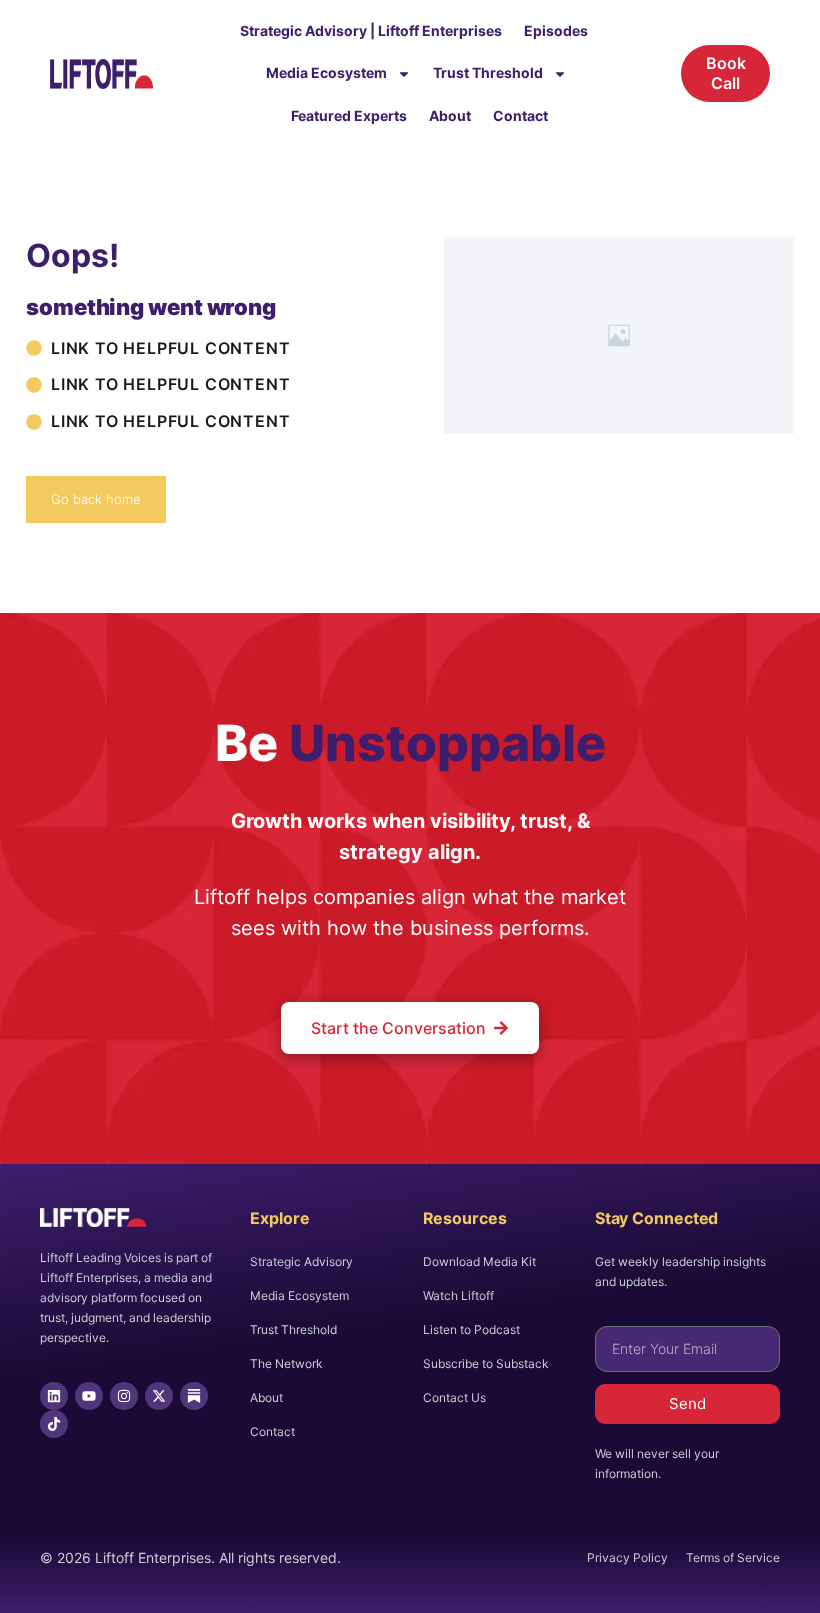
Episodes (556, 30)
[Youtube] (89, 1396)
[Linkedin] (54, 1396)
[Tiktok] (54, 1424)
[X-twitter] (159, 1396)
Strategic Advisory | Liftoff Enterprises (371, 30)
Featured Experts (349, 115)
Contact (520, 115)
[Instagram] (124, 1396)
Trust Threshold (488, 72)
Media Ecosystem (326, 72)
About (450, 115)
